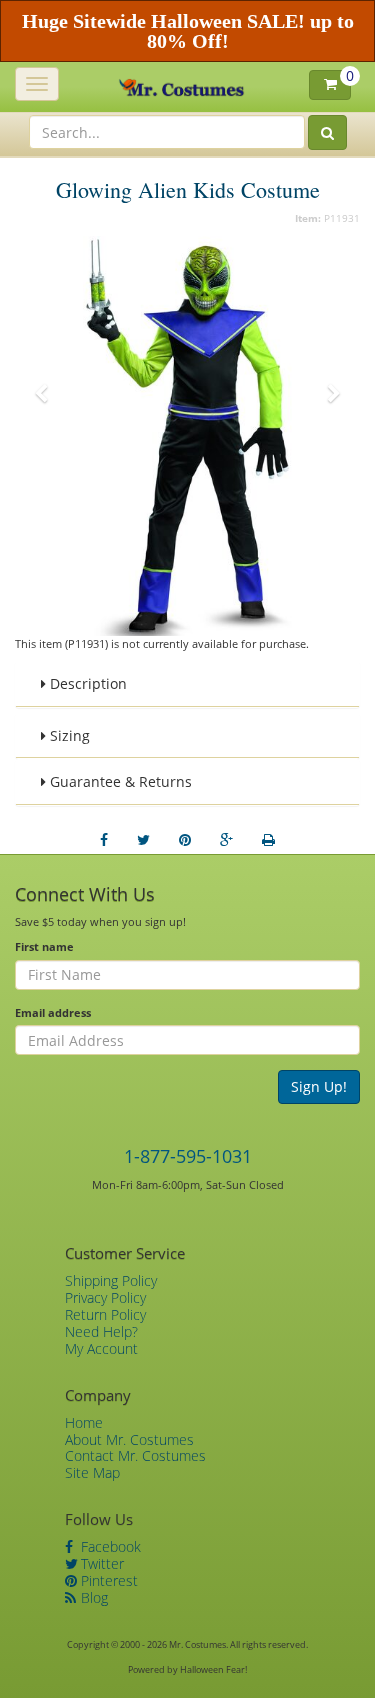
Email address (53, 1012)
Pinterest (107, 1580)
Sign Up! (319, 1086)
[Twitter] (143, 840)
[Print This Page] (268, 840)
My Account (101, 1348)
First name (44, 946)
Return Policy (105, 1314)
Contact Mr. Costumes (135, 1455)
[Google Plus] (226, 840)
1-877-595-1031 (188, 1156)
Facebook (109, 1546)
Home (84, 1422)
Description (86, 683)
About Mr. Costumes (129, 1439)
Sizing (68, 735)
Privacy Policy (105, 1297)
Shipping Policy (111, 1280)
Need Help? (101, 1331)
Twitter (100, 1563)
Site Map (92, 1472)
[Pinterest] (185, 840)
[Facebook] (104, 840)
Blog (92, 1597)
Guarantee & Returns (119, 781)
